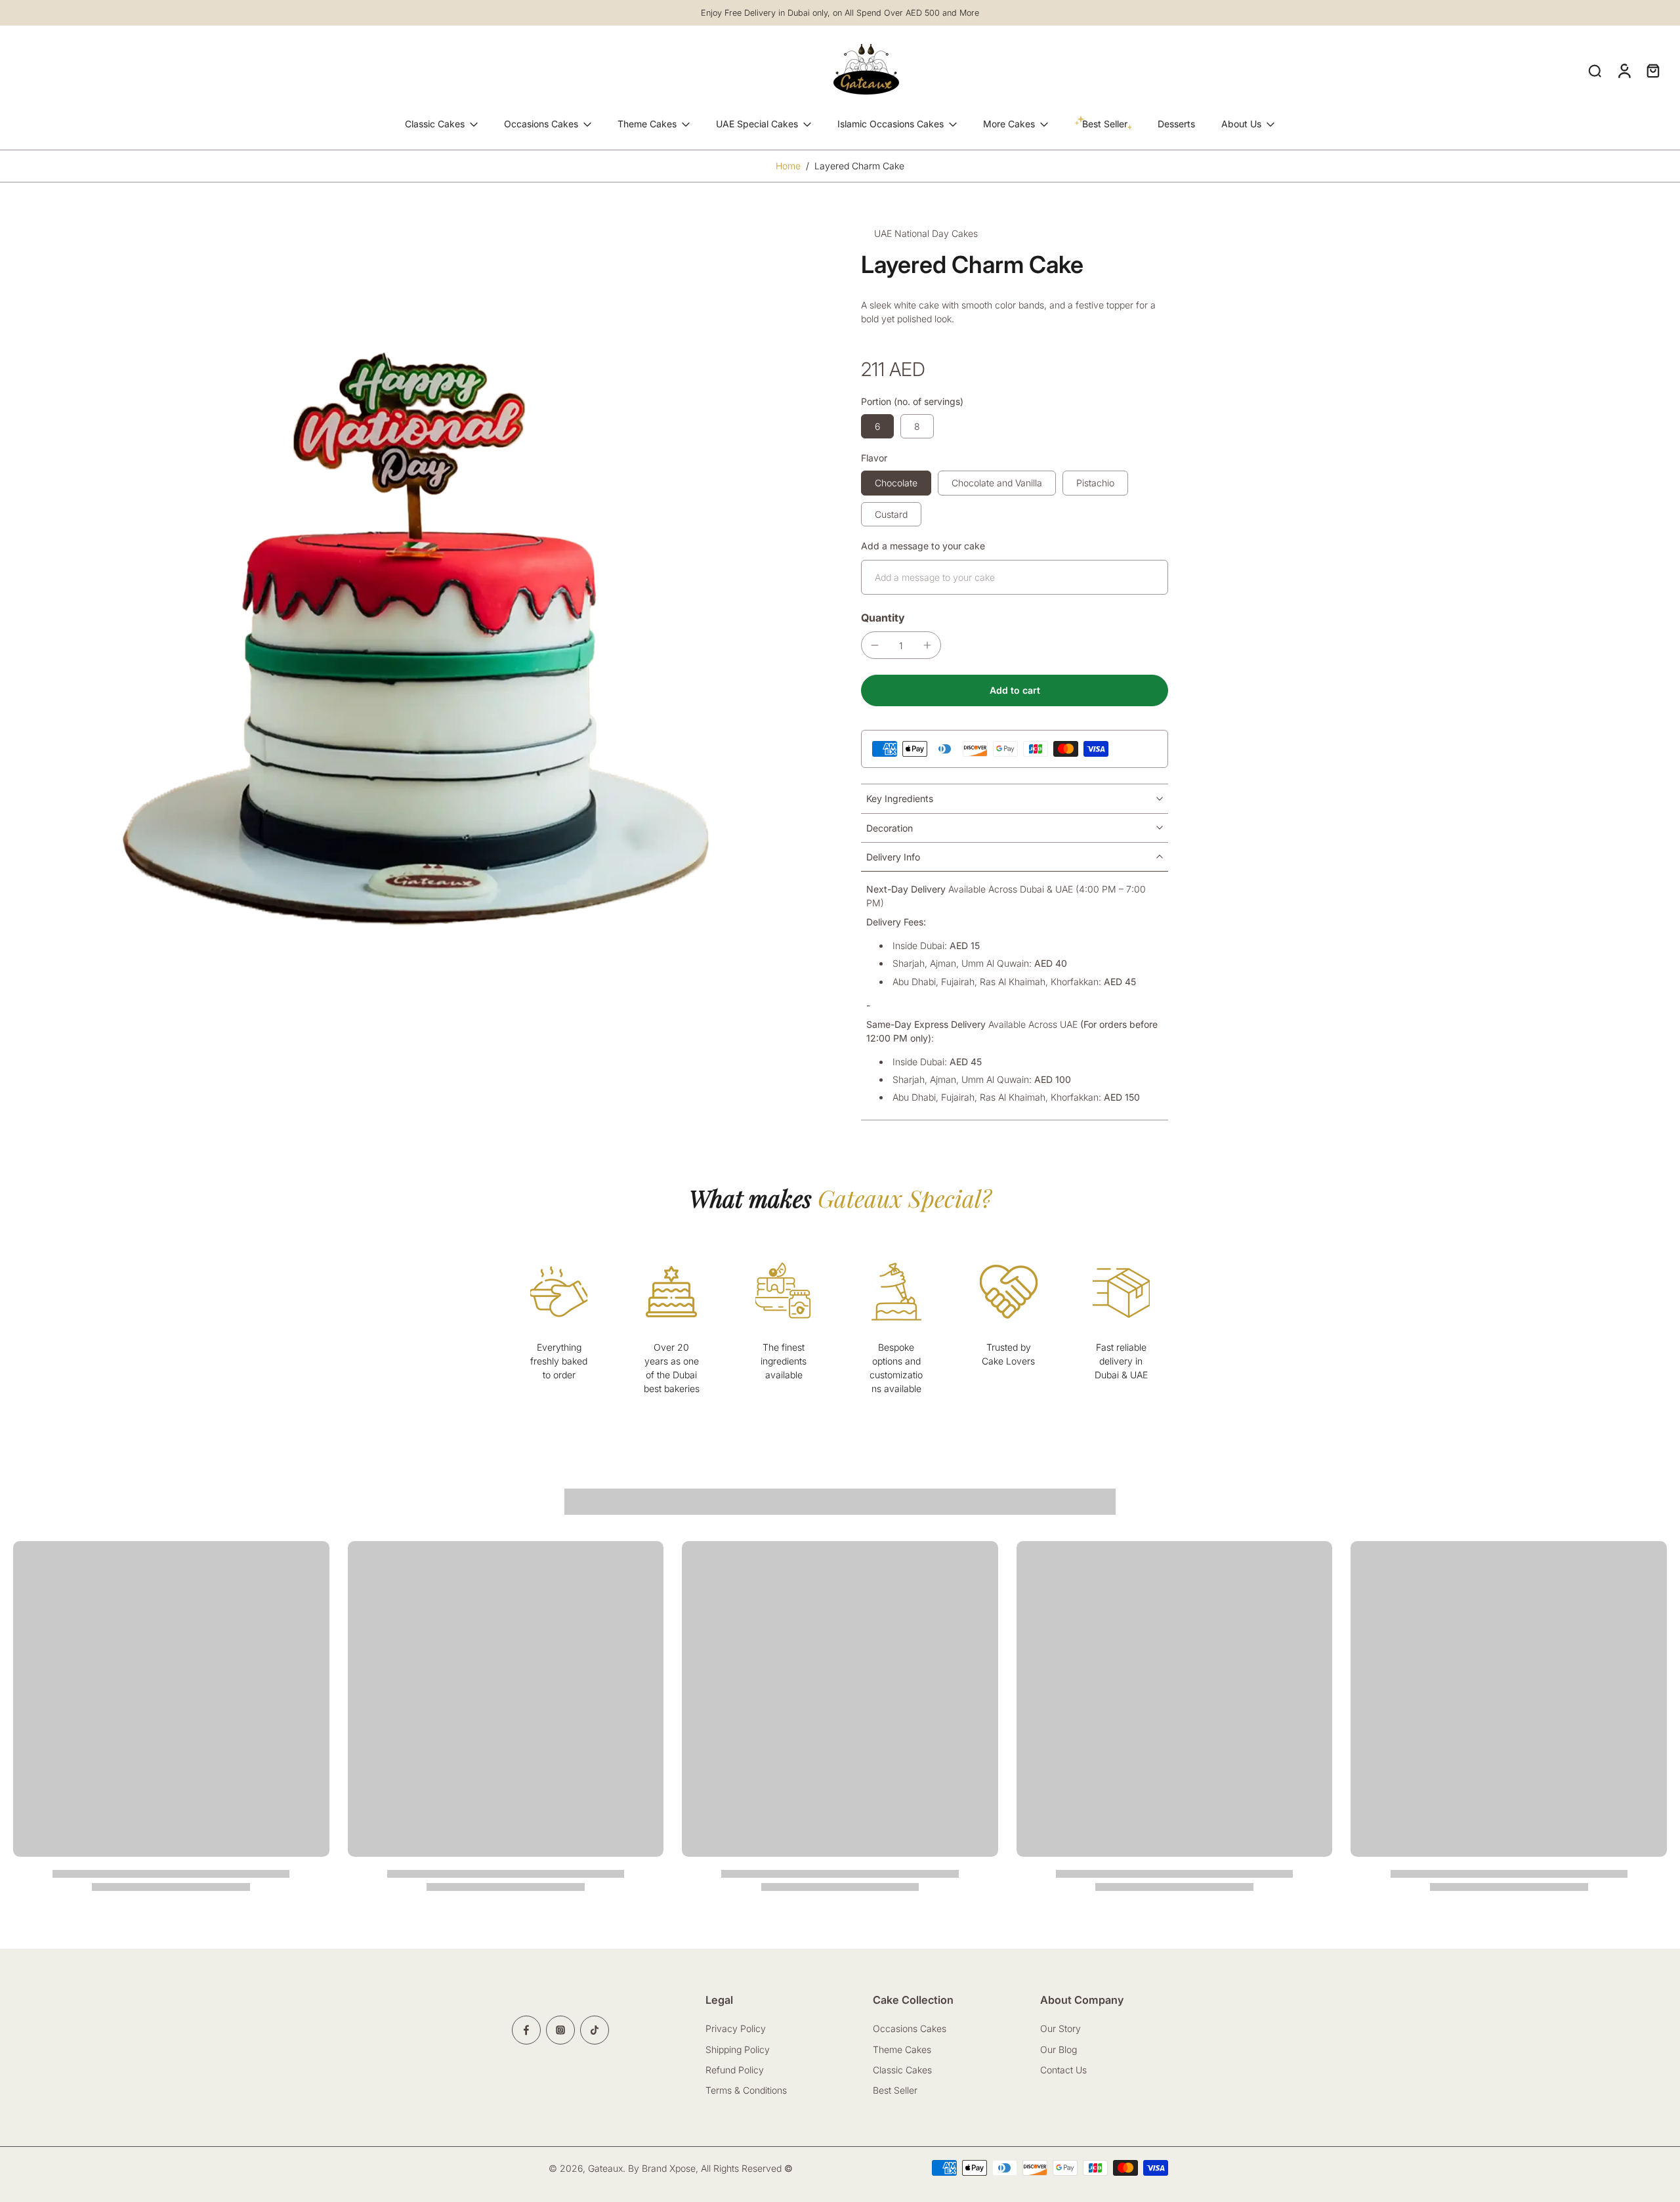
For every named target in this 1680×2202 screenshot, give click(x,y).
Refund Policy (735, 2070)
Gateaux (605, 2168)
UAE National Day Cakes (926, 233)
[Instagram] (560, 2030)
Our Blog (1059, 2049)
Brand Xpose (669, 2168)
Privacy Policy (736, 2028)
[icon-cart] (1652, 70)
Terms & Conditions (746, 2090)
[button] (1015, 690)
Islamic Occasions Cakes (891, 124)
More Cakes (1009, 124)
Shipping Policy (738, 2049)
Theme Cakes (647, 124)
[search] (1595, 70)
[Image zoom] (416, 625)
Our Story (1060, 2028)
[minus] (875, 645)
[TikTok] (595, 2030)
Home (788, 166)
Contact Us (1065, 2070)
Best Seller (895, 2090)
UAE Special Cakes (757, 124)
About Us (1241, 124)
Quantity (883, 618)
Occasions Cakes (541, 124)
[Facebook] (526, 2030)
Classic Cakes (435, 124)
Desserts (1176, 124)
